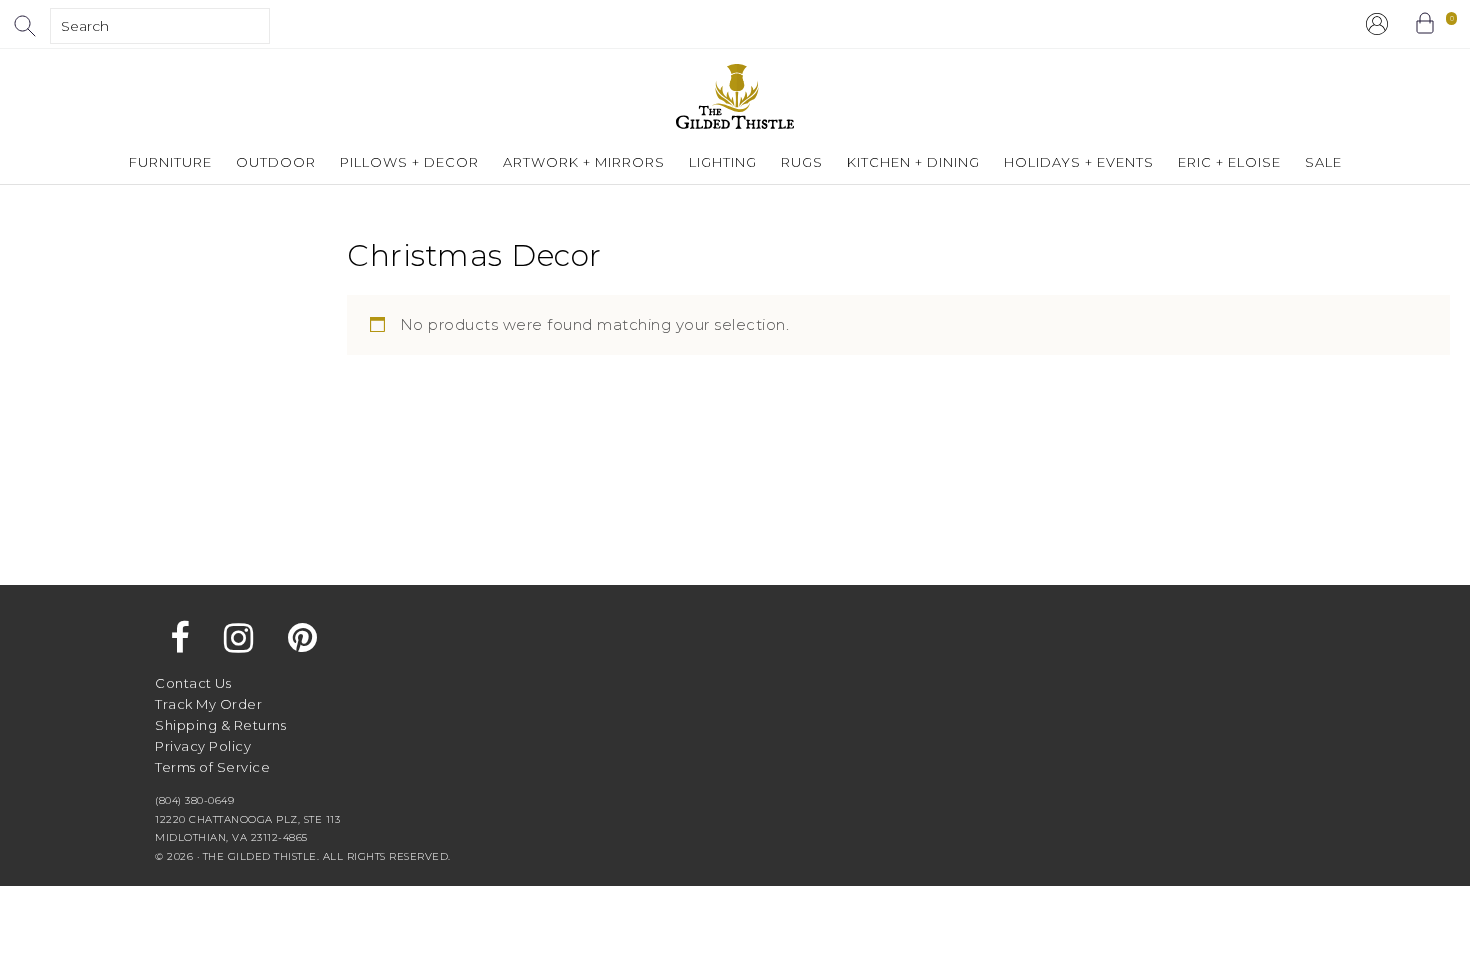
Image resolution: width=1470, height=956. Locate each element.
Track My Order (208, 704)
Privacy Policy (203, 746)
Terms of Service (212, 767)
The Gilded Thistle (735, 96)
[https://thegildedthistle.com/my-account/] (1377, 24)
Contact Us (193, 683)
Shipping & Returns (220, 725)
